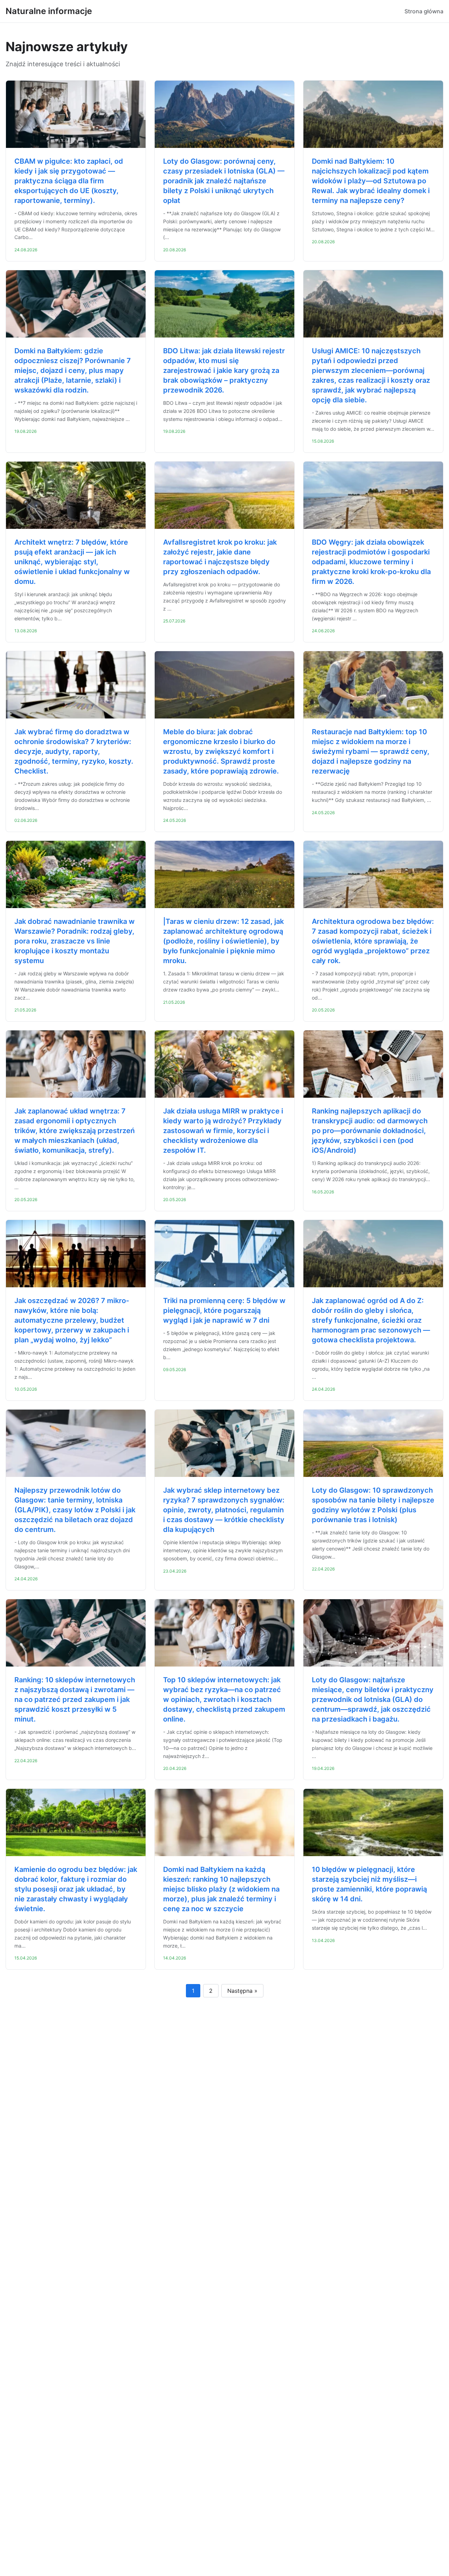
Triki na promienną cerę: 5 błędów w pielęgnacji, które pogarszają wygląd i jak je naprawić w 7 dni (224, 1310)
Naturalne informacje (49, 11)
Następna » (242, 1991)
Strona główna (424, 11)
